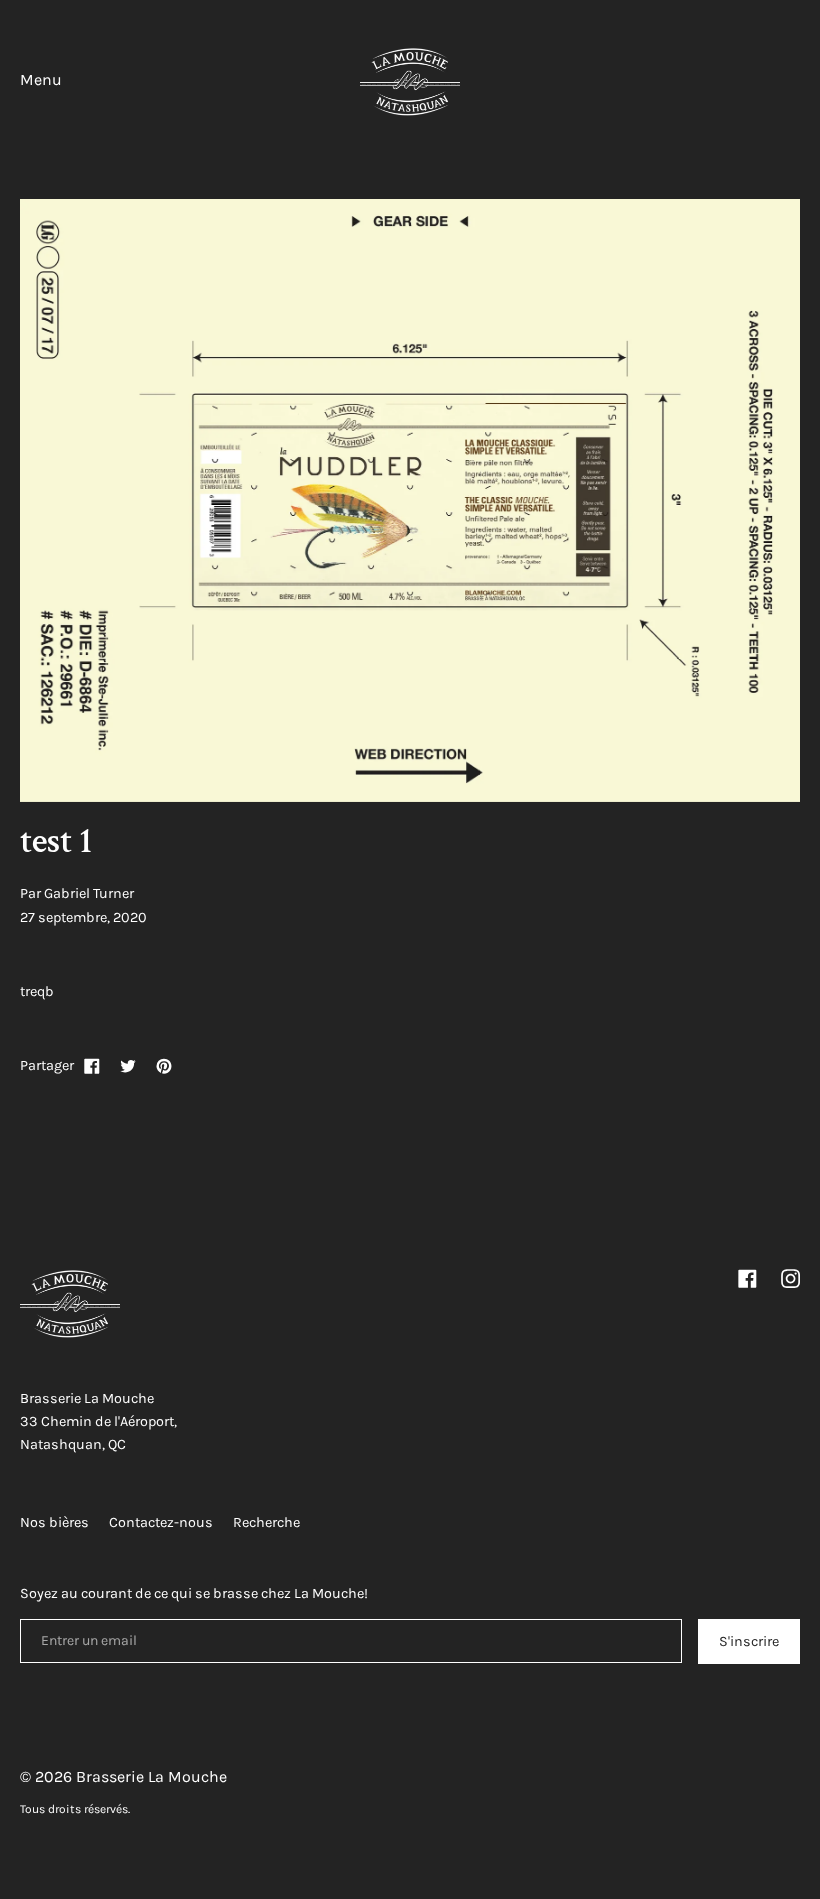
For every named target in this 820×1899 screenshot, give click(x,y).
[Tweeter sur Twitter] (128, 1066)
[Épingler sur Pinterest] (164, 1066)
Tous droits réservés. (75, 1809)
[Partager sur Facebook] (92, 1066)
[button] (800, 84)
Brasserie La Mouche (151, 1776)
